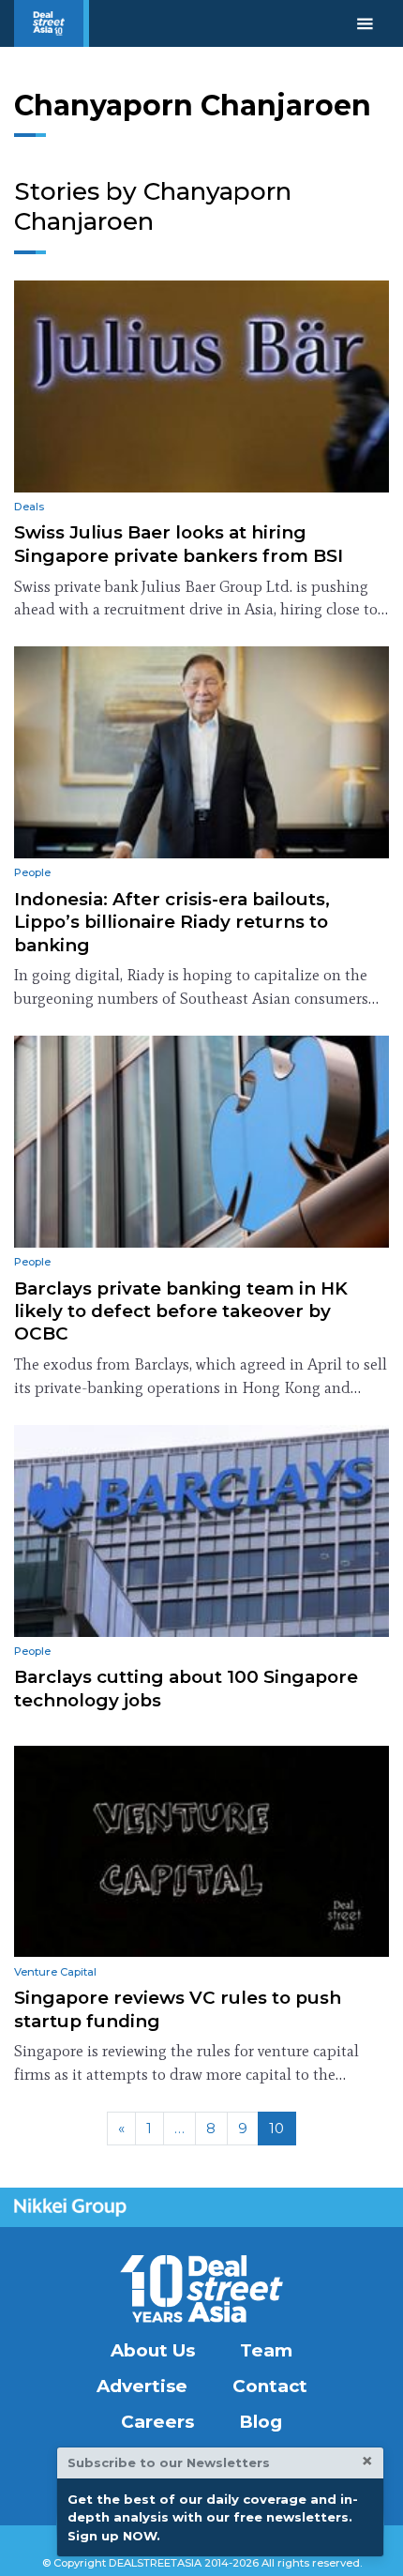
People (32, 872)
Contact (270, 2386)
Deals (29, 507)
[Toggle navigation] (365, 23)
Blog (261, 2422)
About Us (153, 2350)
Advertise (142, 2386)
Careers (157, 2422)
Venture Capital (55, 1972)
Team (266, 2350)
